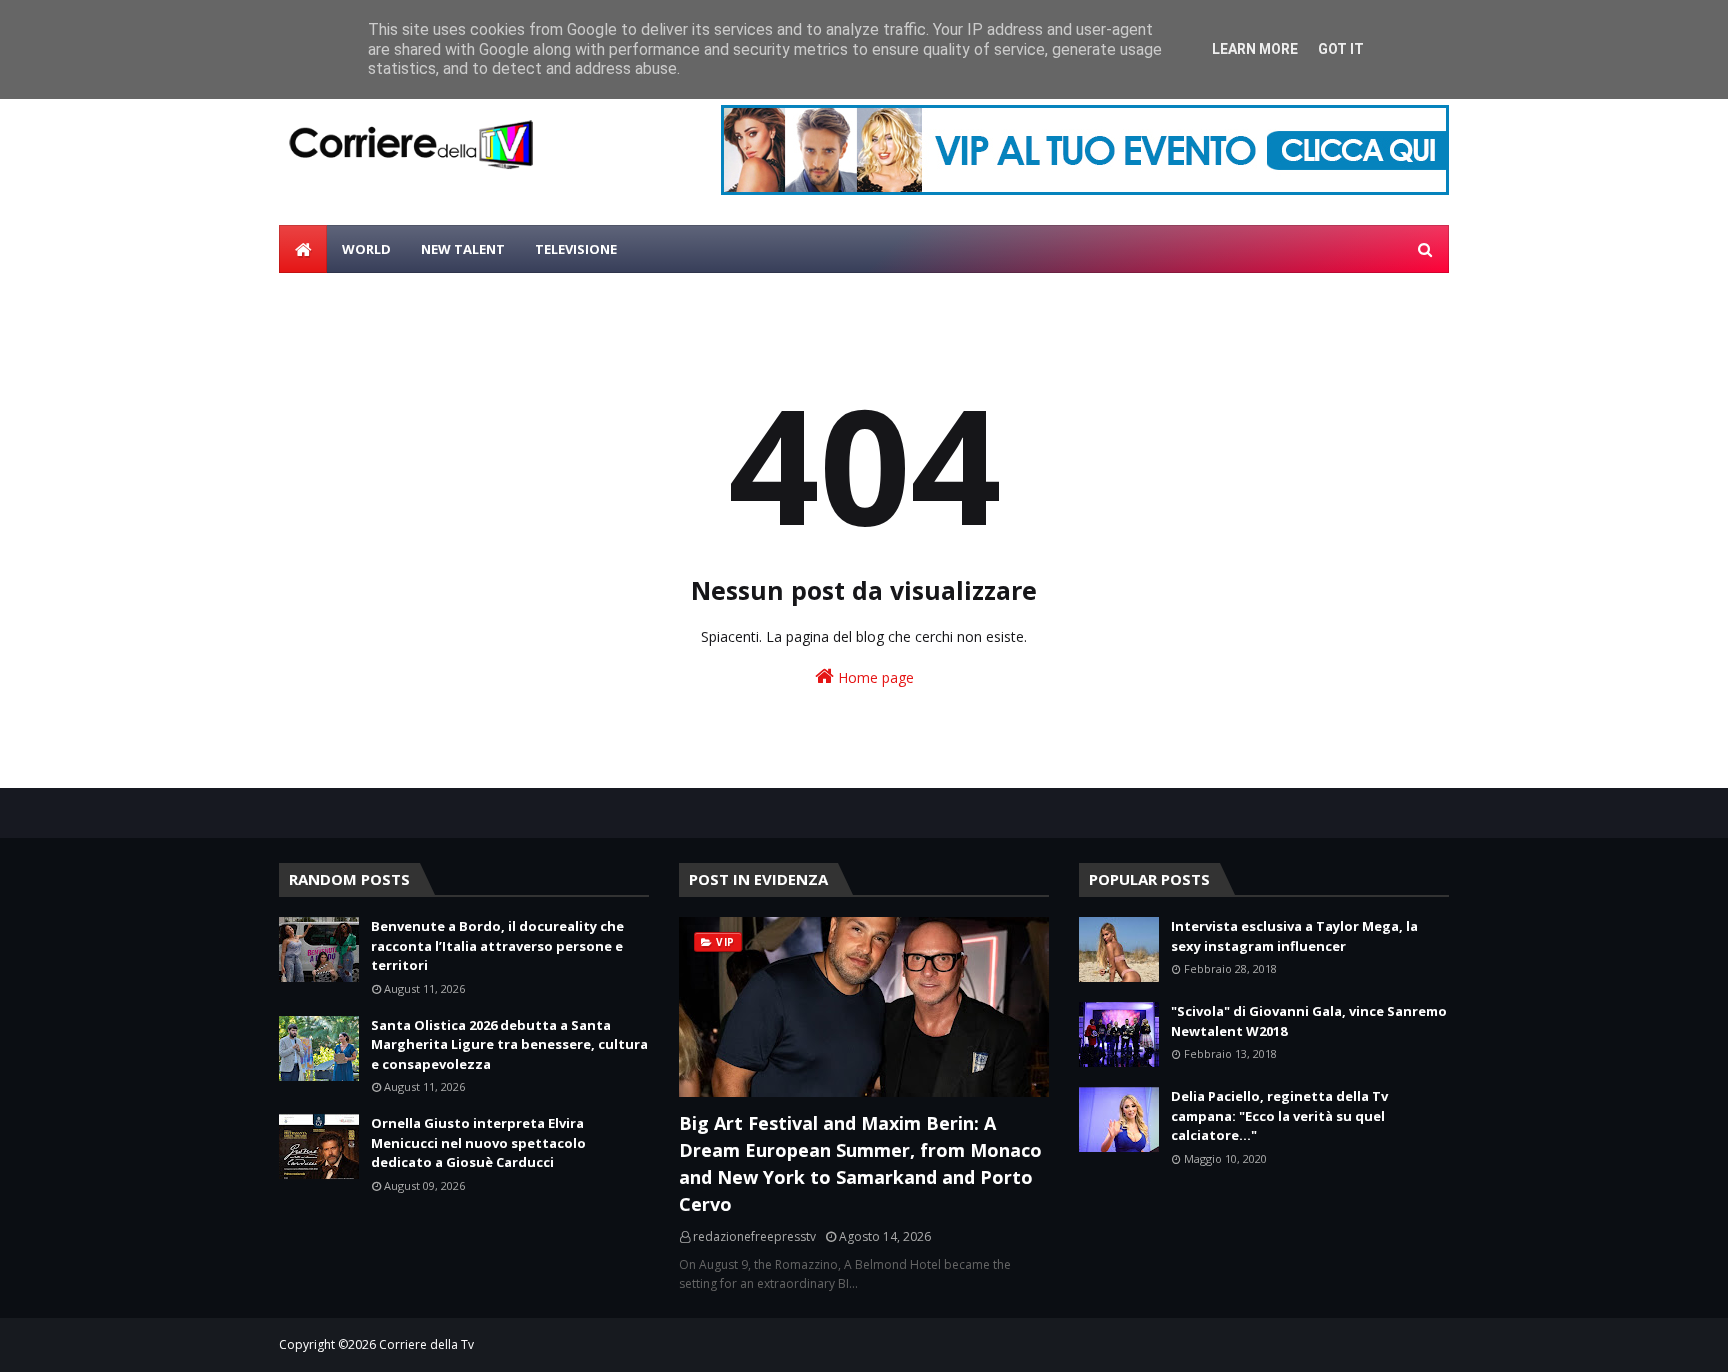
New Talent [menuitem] (463, 249)
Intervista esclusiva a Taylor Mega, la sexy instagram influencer (1294, 936)
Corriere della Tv (426, 1344)
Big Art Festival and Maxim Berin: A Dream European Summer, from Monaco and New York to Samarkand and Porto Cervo (860, 1163)
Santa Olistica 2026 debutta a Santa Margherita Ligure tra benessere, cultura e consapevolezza (509, 1044)
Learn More (1255, 49)
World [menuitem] (366, 249)
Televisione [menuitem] (576, 249)
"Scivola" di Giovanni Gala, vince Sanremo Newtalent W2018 (1309, 1021)
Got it (1341, 49)
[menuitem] (303, 249)
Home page (874, 677)
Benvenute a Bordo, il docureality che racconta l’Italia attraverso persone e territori (497, 945)
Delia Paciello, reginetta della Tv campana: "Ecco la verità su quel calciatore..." (1279, 1115)
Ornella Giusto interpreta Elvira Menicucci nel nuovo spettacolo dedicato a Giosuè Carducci (478, 1142)
